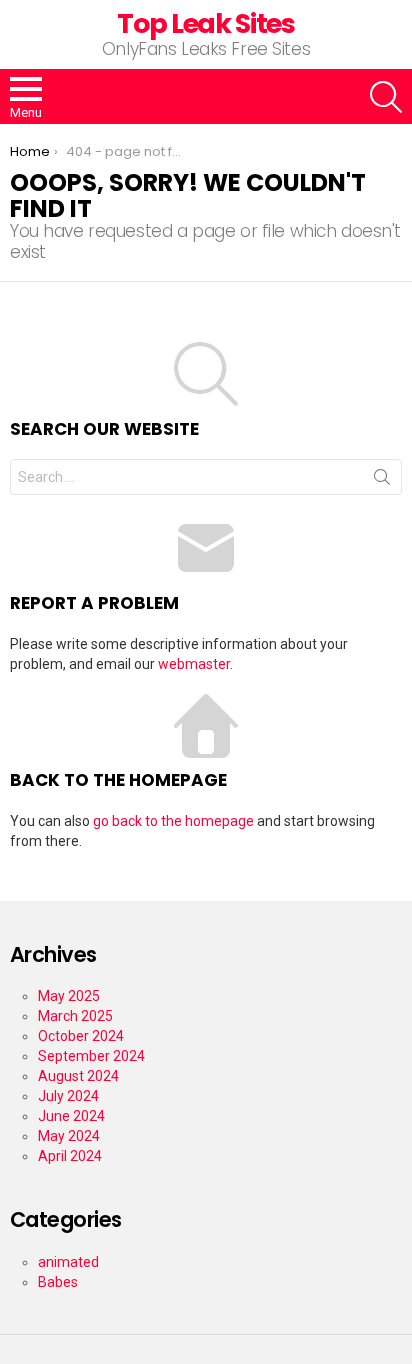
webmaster (194, 664)
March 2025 (75, 1016)
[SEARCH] (386, 97)
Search (382, 481)
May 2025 (69, 996)
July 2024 (68, 1096)
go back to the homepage (173, 821)
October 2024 (81, 1036)
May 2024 (69, 1136)
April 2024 (70, 1156)
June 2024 (71, 1116)
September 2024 (91, 1056)
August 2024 (78, 1076)
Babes (58, 1282)
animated (68, 1262)
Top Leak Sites (205, 23)
